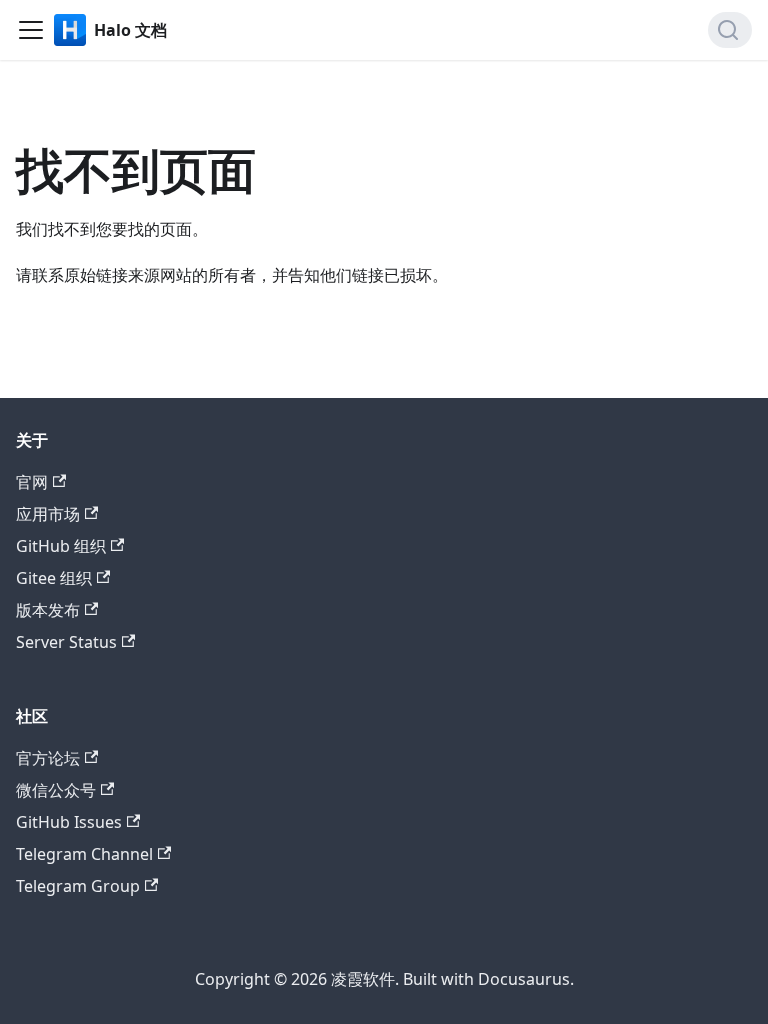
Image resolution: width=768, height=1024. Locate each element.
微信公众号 (56, 790)
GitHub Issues (69, 822)
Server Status (66, 642)
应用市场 (48, 514)
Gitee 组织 (54, 578)
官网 (32, 482)
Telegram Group (78, 886)
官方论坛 (48, 758)
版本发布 (48, 610)
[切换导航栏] (31, 30)
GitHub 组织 (61, 546)
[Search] (730, 30)
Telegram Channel (84, 854)
